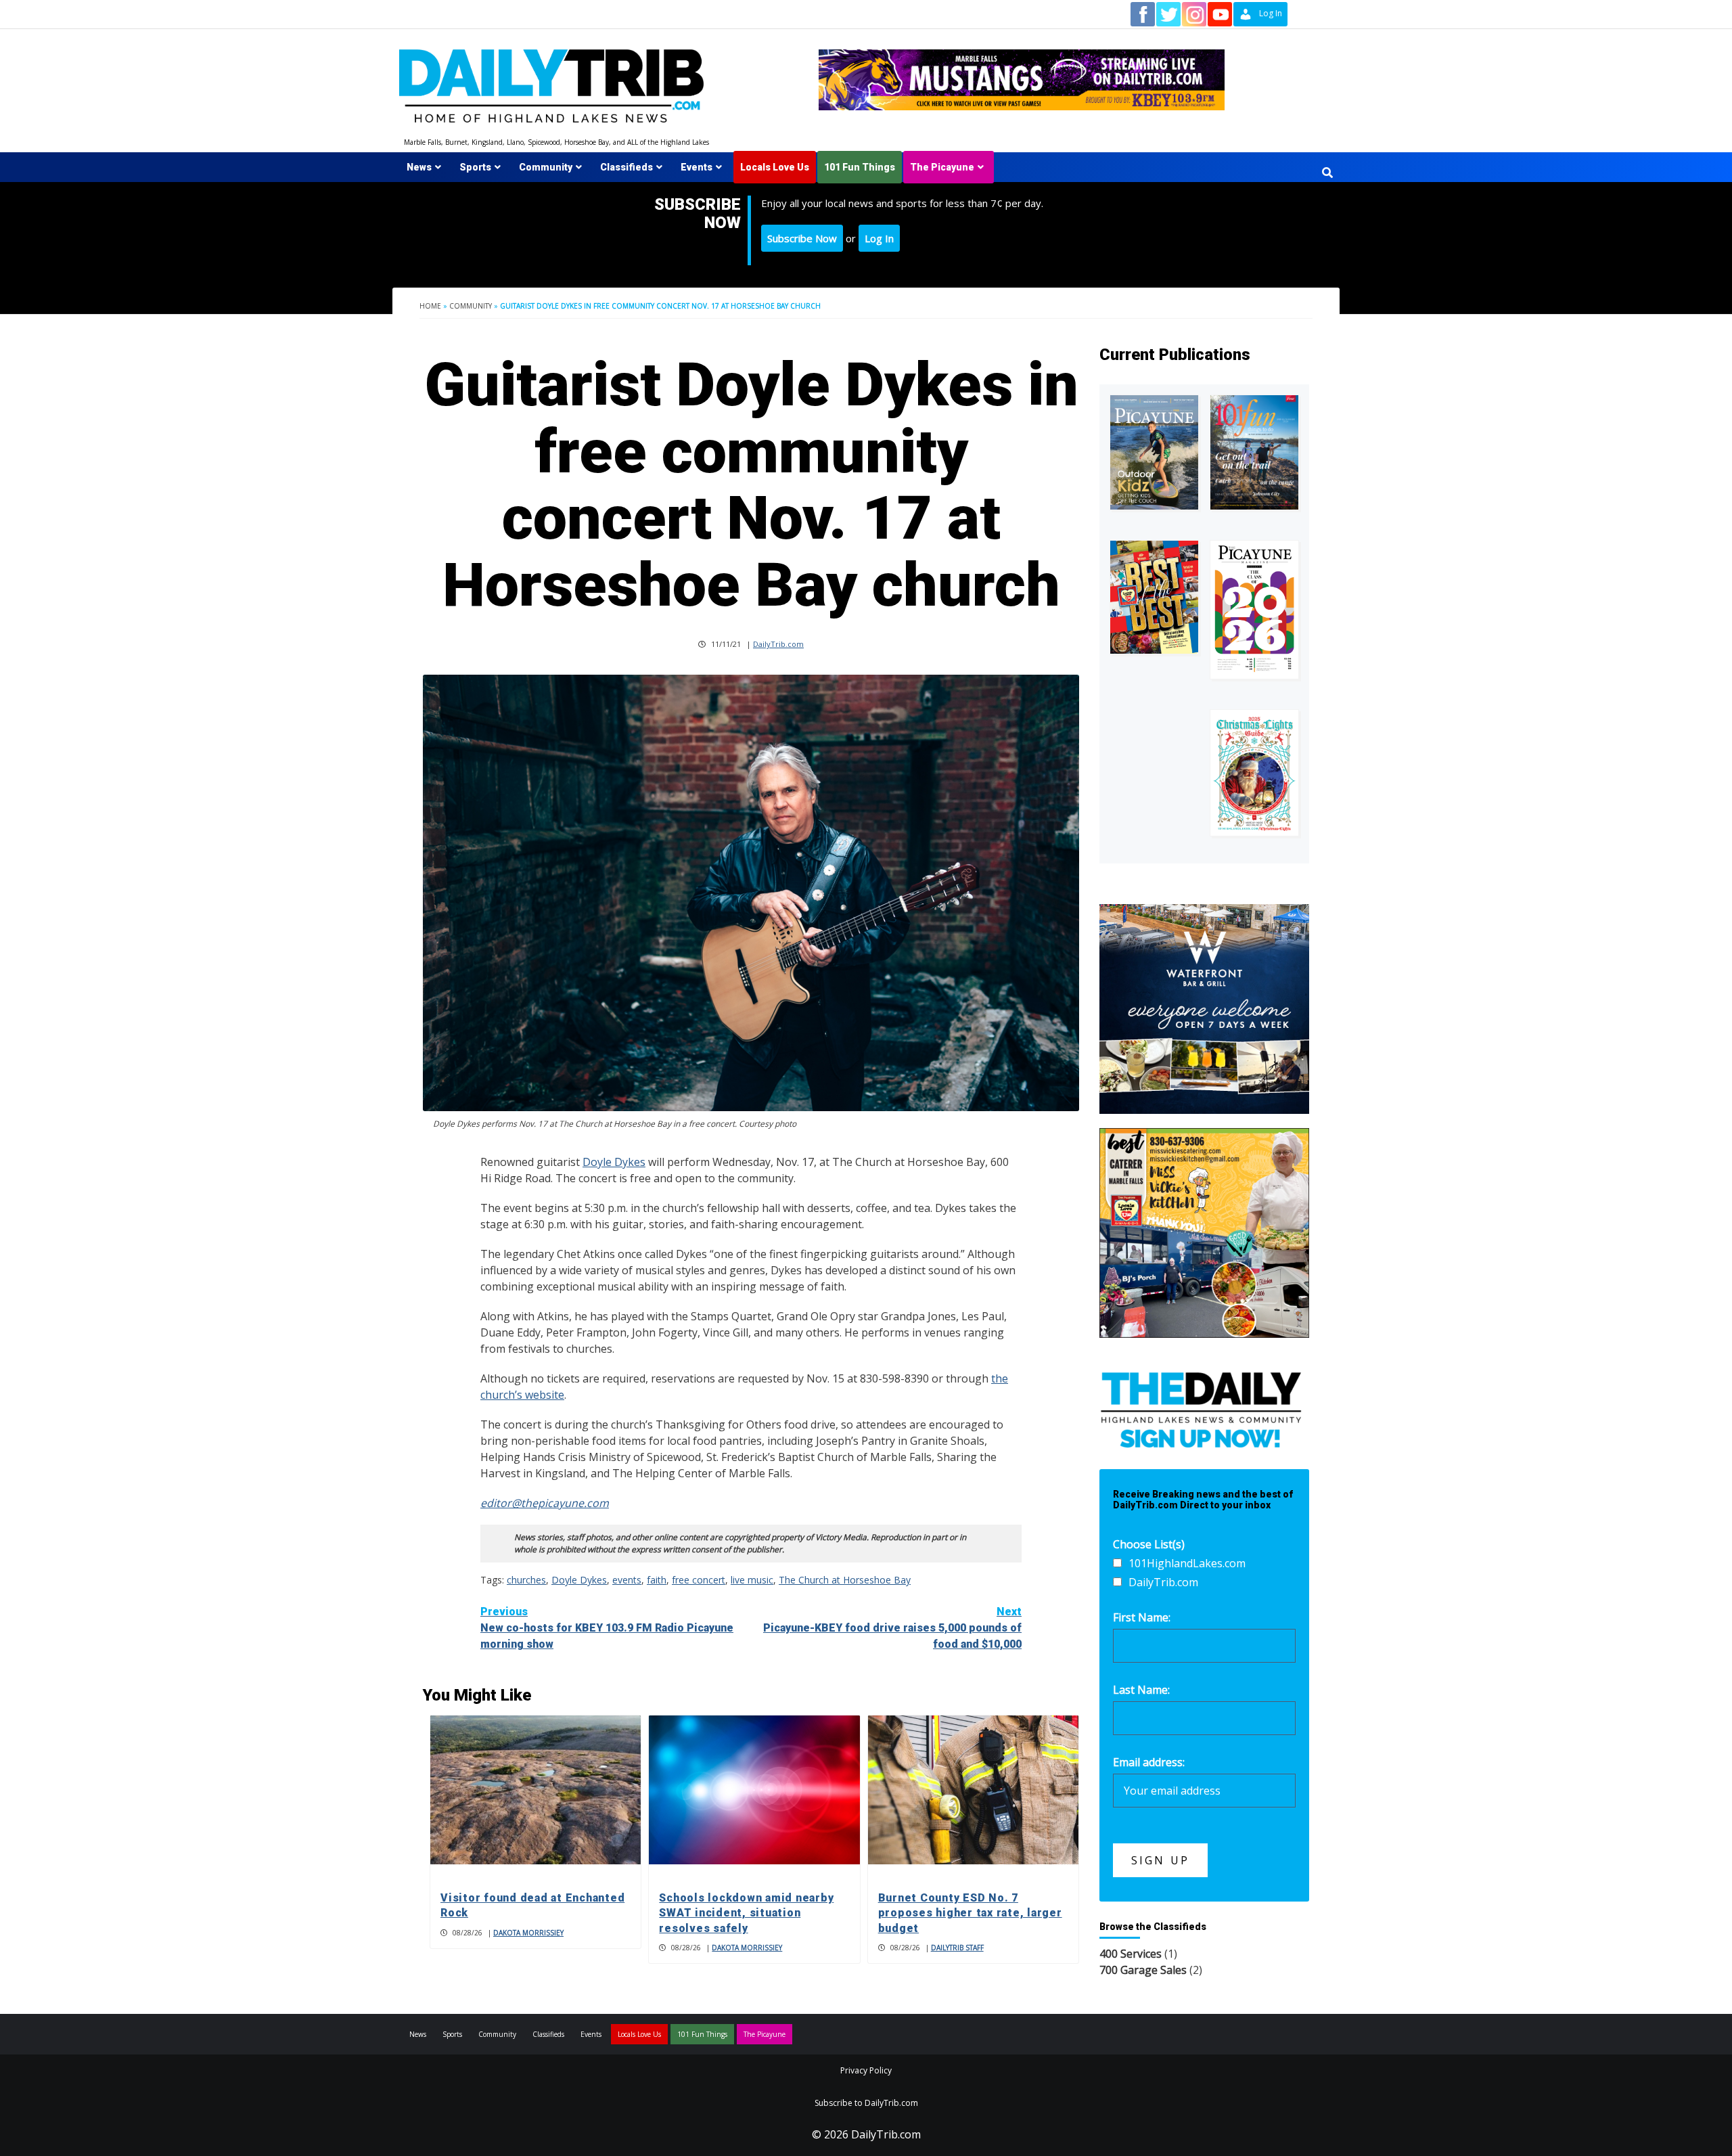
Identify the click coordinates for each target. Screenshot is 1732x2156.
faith (657, 1580)
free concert (699, 1580)
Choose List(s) (1149, 1544)
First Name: (1142, 1617)
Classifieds (626, 167)
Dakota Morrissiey (528, 1933)
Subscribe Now (802, 238)
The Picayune (942, 167)
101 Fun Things (860, 167)
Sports (475, 167)
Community (546, 167)
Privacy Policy (866, 2070)
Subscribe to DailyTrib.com (866, 2103)
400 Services (1131, 1954)
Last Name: (1141, 1690)
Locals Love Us (775, 167)
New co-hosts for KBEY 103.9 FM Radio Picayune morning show (607, 1628)
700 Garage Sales (1143, 1970)
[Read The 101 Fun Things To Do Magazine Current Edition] (1254, 452)
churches (526, 1580)
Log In (879, 238)
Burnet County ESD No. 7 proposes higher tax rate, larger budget (970, 1913)
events (627, 1580)
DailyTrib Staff (957, 1948)
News (419, 167)
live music (752, 1580)
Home (430, 306)
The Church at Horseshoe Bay (845, 1580)
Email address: (1149, 1762)
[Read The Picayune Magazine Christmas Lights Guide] (1254, 773)
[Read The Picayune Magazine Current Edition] (1154, 452)
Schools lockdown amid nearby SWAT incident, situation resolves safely (746, 1913)
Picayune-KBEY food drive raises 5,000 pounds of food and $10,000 (892, 1628)
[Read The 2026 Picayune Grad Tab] (1254, 610)
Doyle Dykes (614, 1162)
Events (697, 167)
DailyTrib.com (778, 644)
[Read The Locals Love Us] (1154, 597)
